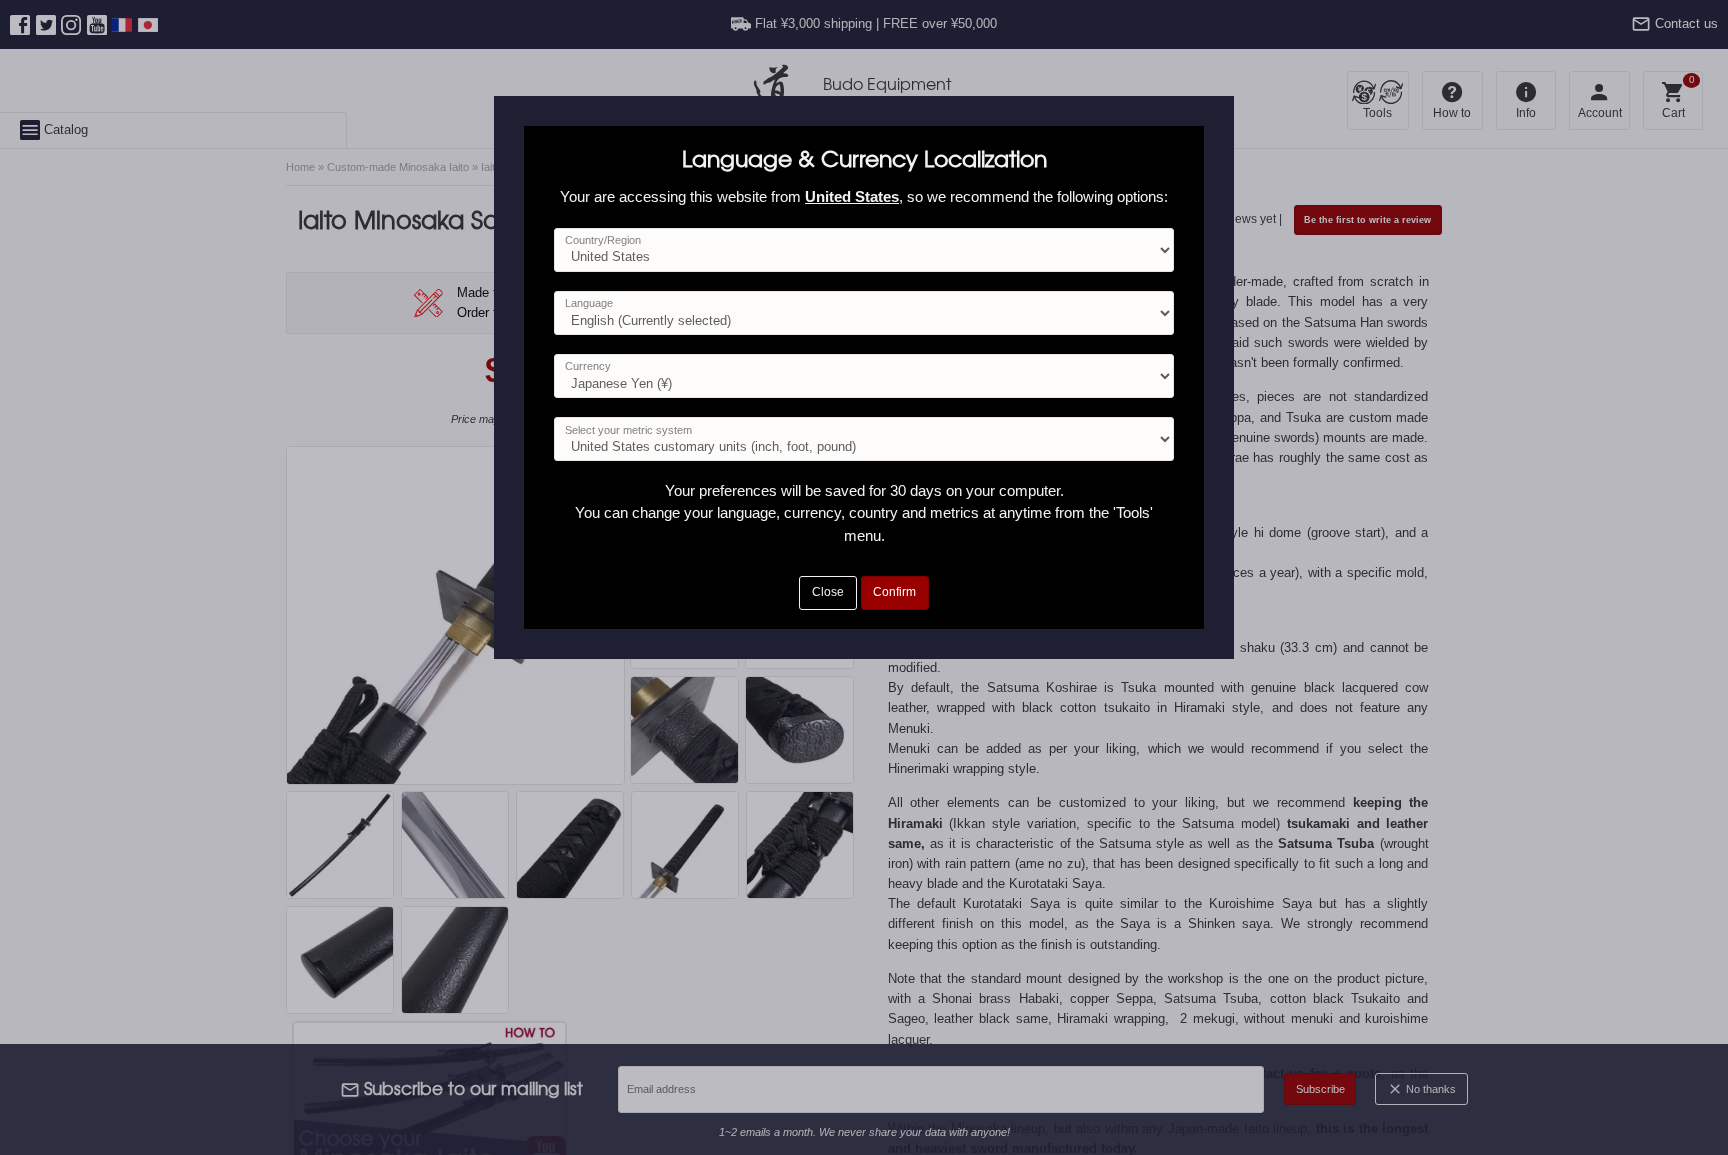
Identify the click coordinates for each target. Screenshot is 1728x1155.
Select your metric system (628, 430)
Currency (588, 366)
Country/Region (603, 240)
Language (589, 303)
